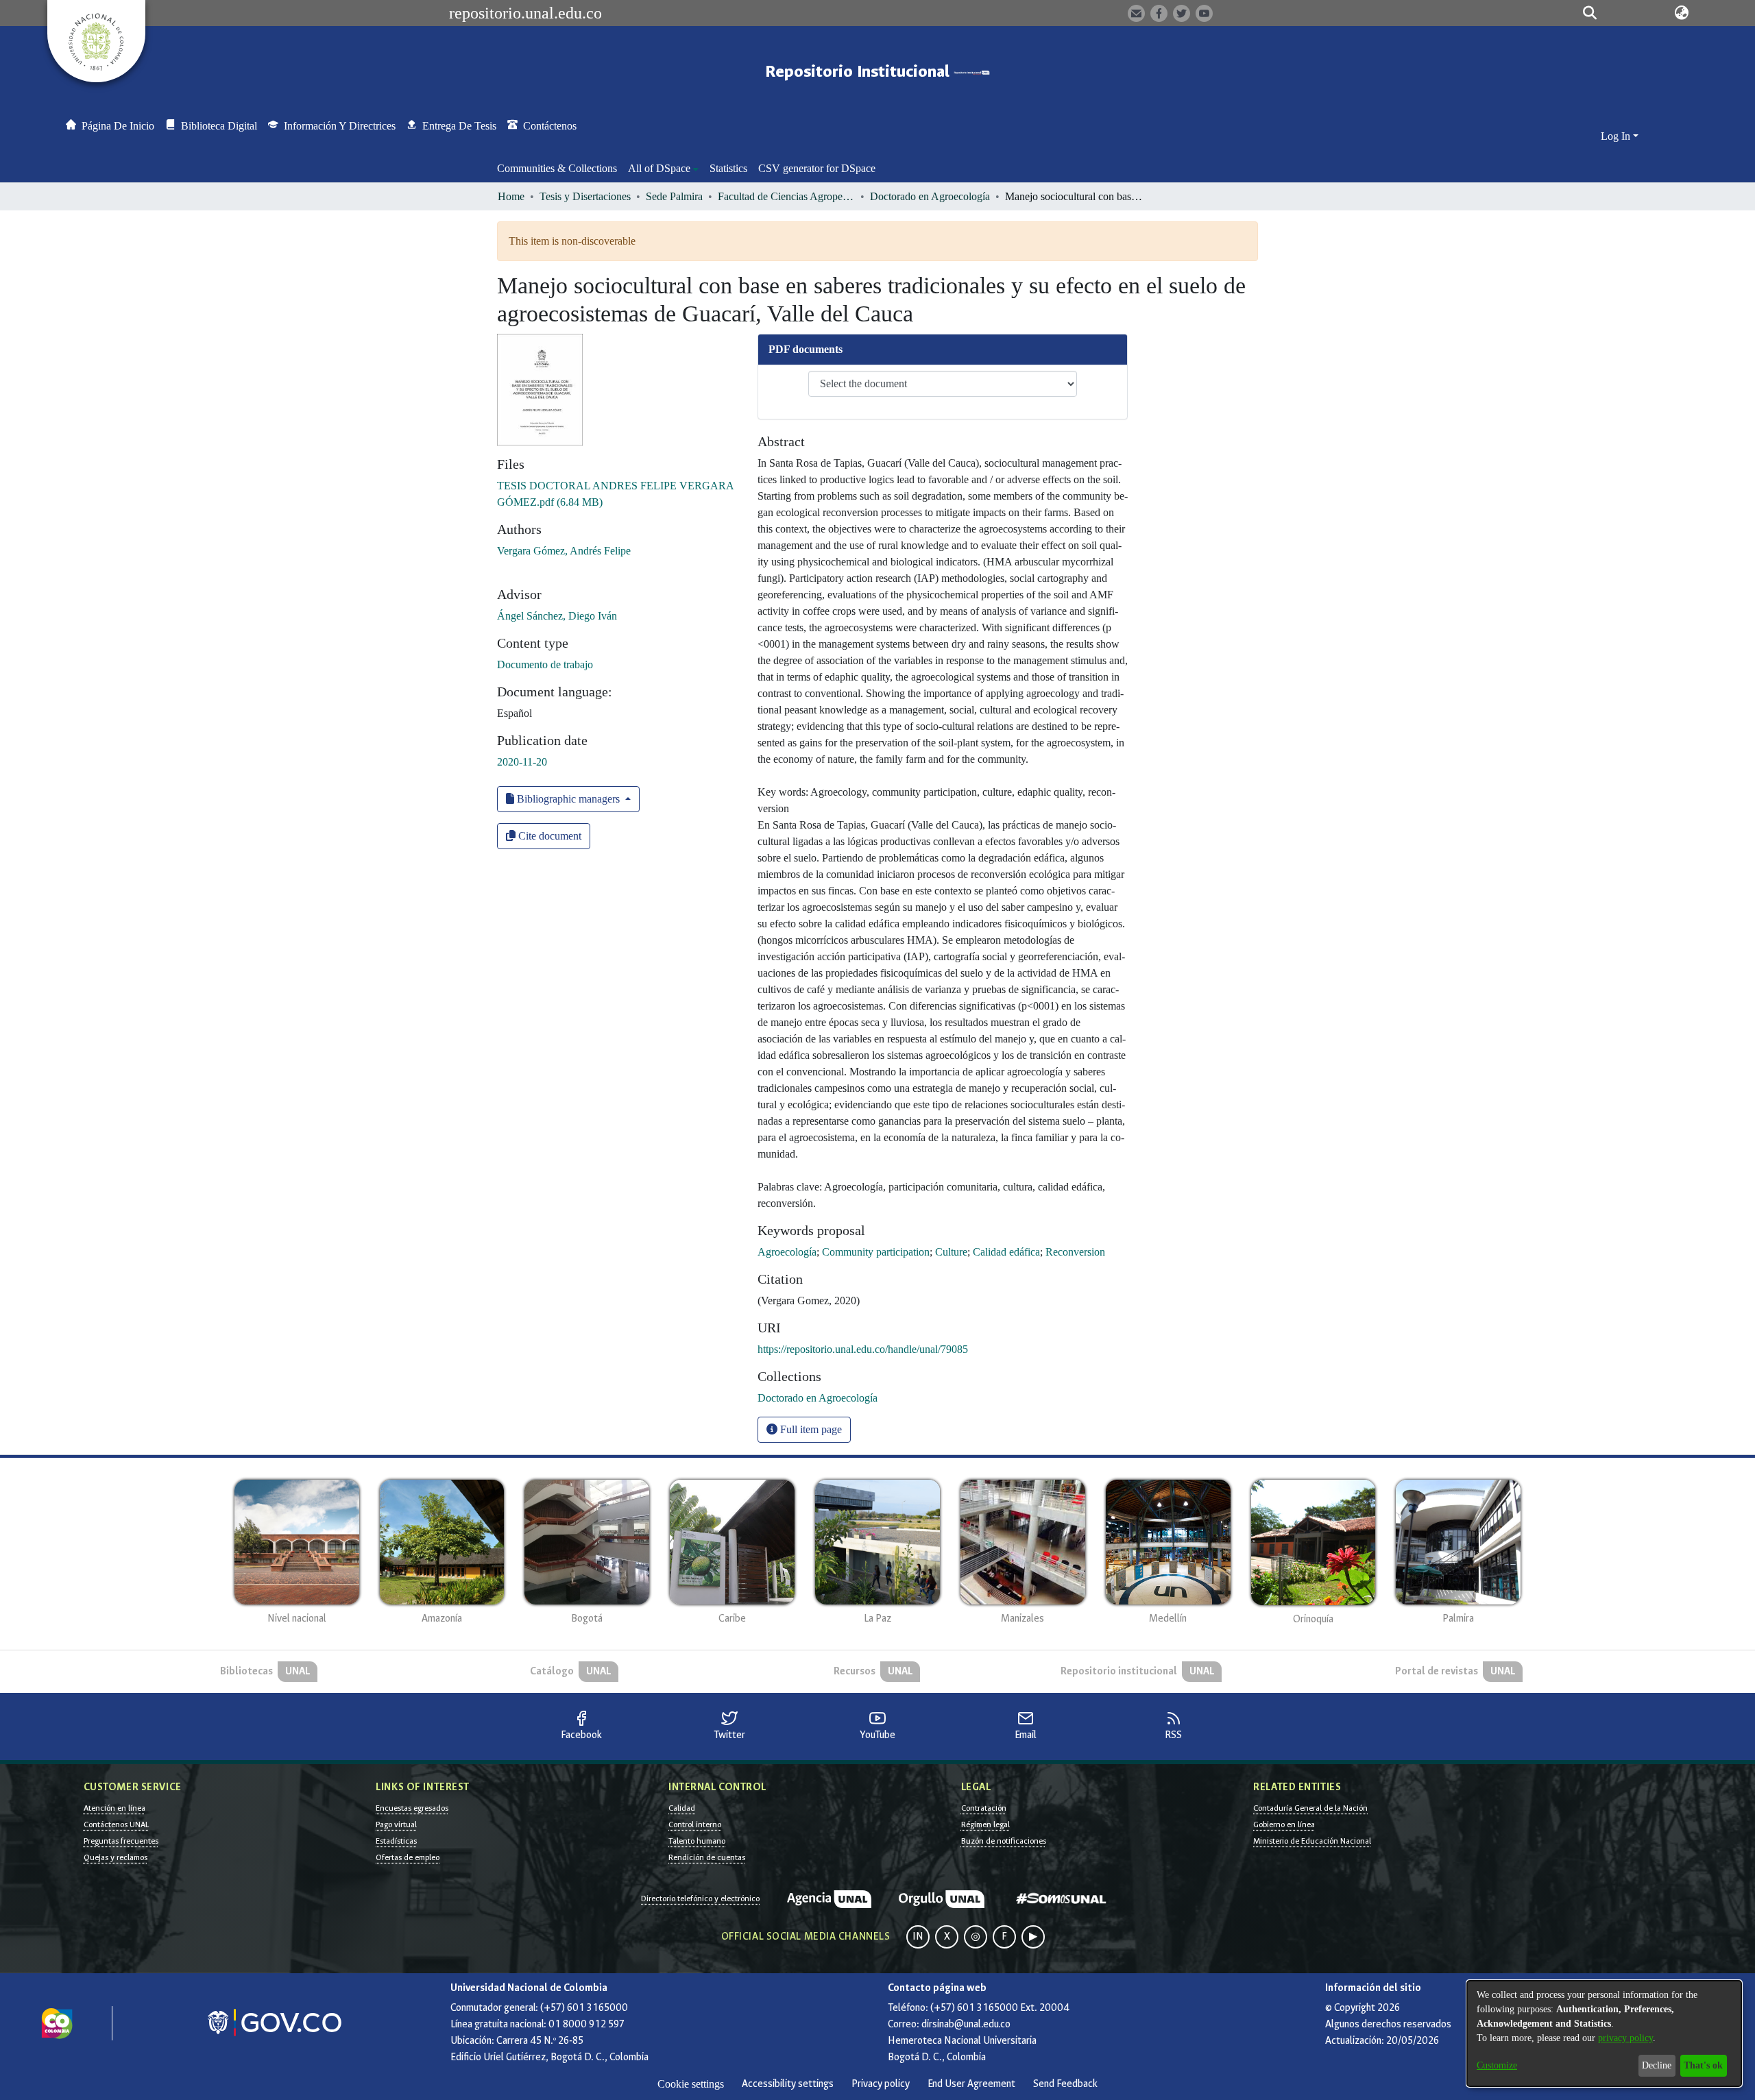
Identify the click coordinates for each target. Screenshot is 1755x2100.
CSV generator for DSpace (817, 168)
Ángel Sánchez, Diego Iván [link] (557, 616)
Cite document (548, 836)
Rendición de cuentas (707, 1857)
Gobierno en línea (1284, 1824)
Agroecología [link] (787, 1252)
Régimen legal (985, 1824)
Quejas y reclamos (116, 1857)
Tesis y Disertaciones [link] (585, 196)
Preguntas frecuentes (121, 1841)
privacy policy (1625, 2038)
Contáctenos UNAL (116, 1824)
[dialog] (1604, 2034)
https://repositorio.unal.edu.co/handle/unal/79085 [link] (863, 1349)
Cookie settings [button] (691, 2084)
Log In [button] (1617, 136)
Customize (1497, 2065)
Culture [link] (951, 1252)
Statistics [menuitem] (728, 168)
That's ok (1703, 2065)
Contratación (984, 1808)
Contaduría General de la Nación (1310, 1808)
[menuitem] (663, 169)
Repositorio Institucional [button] (859, 72)
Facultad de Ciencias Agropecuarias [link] (786, 196)
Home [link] (511, 196)
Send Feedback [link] (1065, 2084)
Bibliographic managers (568, 799)
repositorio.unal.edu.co (525, 13)
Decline (1657, 2065)
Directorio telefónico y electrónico (700, 1898)
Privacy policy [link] (881, 2084)
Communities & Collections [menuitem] (557, 168)
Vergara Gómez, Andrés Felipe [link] (564, 551)
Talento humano (697, 1841)
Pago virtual (396, 1824)
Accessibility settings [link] (788, 2084)
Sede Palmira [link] (674, 196)
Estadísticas (396, 1841)
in (918, 1937)
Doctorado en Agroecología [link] (930, 196)
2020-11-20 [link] (522, 762)
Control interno (695, 1824)
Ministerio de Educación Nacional (1312, 1841)
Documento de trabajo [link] (545, 664)
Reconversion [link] (1075, 1252)
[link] (818, 1398)
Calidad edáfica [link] (1006, 1252)
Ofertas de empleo (408, 1857)
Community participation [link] (876, 1252)
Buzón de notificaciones (1004, 1841)
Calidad (682, 1808)
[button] (1590, 13)
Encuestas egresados (412, 1808)
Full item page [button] (810, 1429)
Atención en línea (114, 1808)
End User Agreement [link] (971, 2084)
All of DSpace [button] (659, 168)
